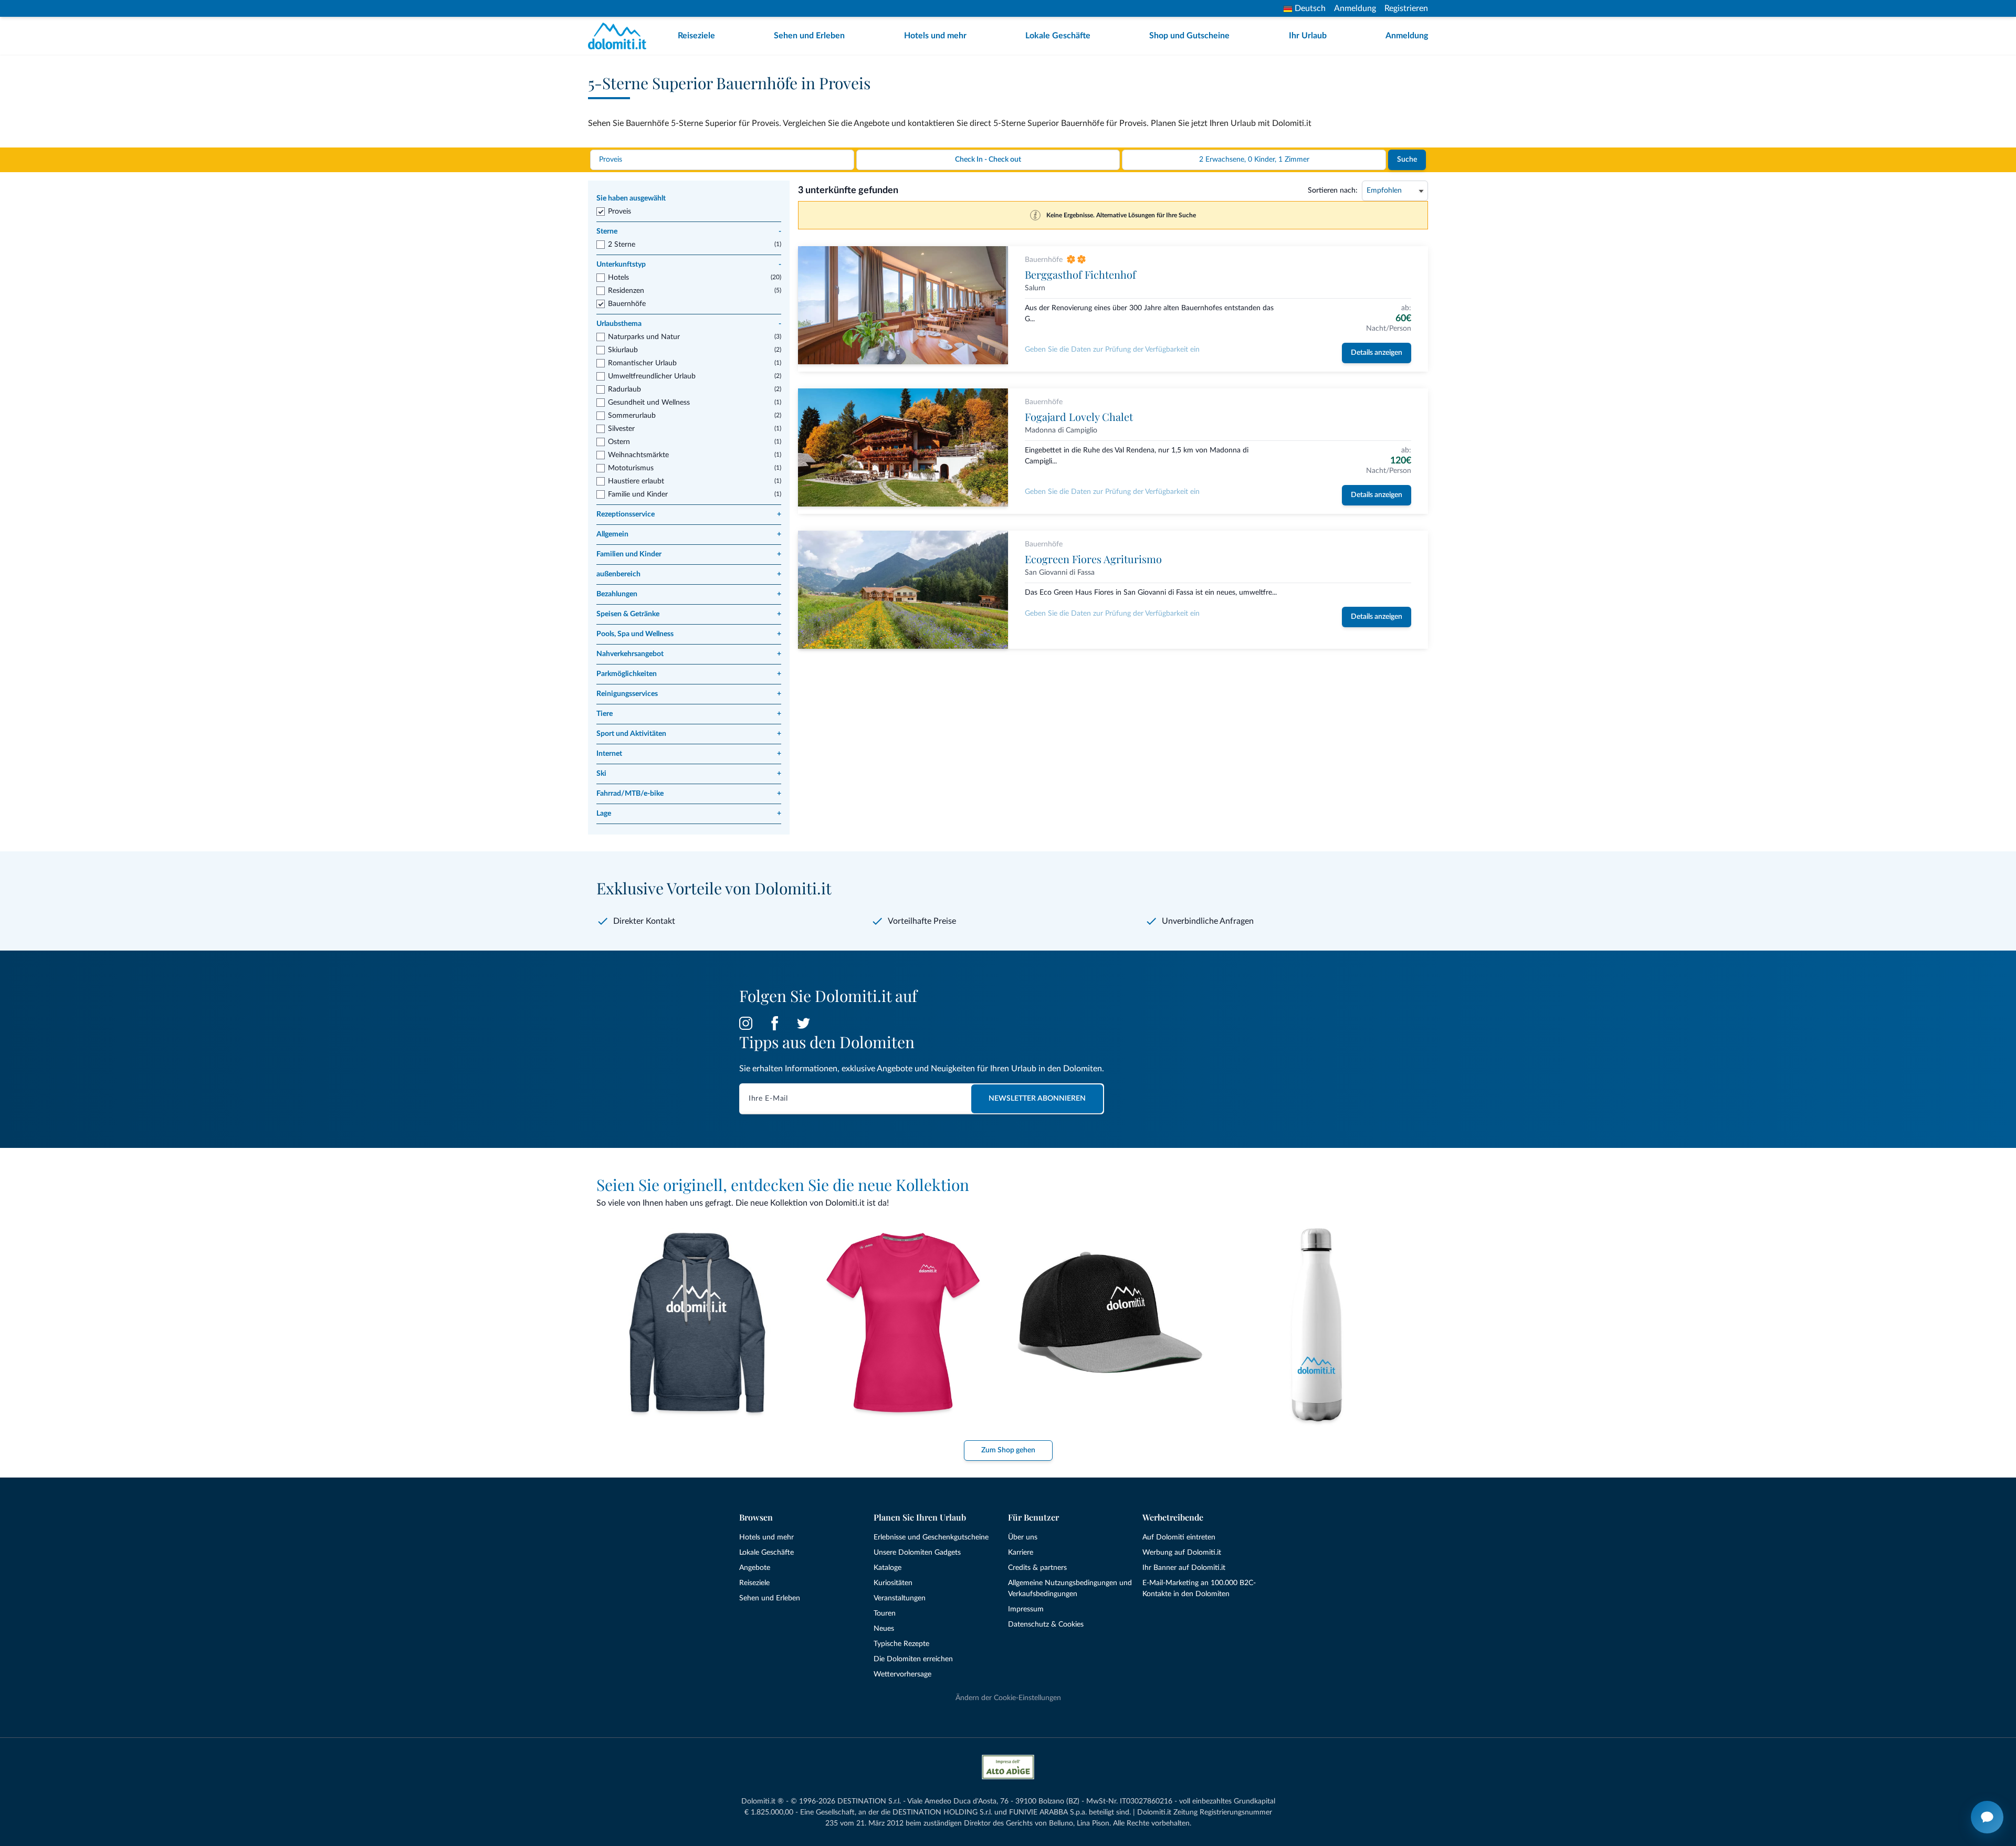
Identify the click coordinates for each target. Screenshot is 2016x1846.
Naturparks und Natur (644, 337)
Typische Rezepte (901, 1644)
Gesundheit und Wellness (649, 403)
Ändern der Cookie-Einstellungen (1008, 1698)
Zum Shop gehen (1008, 1450)
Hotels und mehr (935, 36)
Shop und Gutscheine (1189, 36)
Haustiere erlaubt (636, 481)
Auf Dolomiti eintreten (1179, 1537)
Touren (885, 1613)
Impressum (1026, 1609)
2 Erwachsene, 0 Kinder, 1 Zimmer (1254, 160)
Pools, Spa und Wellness (689, 634)
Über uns (1023, 1537)
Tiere (689, 714)
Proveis (619, 212)
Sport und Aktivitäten (689, 734)
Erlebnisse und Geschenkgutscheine (931, 1537)
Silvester (621, 429)
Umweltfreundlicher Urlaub (652, 376)
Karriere (1021, 1553)
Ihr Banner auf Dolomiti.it (1184, 1568)
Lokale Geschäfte (1058, 36)
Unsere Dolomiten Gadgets (917, 1553)
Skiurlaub (623, 350)
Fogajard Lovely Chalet (1079, 416)
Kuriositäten (893, 1583)
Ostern (619, 442)
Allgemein (689, 534)
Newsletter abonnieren (1037, 1099)
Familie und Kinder (638, 494)
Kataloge (888, 1568)
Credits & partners (1037, 1568)
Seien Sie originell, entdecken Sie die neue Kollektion (783, 1185)
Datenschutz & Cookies (1046, 1625)
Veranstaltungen (900, 1598)
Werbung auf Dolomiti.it (1182, 1553)
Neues (884, 1629)
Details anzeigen (1377, 353)
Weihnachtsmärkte (638, 455)
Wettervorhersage (902, 1674)
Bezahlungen (689, 594)
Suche (1407, 160)
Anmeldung (1355, 8)
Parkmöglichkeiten (689, 674)
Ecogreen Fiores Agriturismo (1093, 559)
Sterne (689, 231)
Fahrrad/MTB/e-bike (689, 794)
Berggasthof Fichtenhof (1080, 274)
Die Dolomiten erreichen (913, 1659)
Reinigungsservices (689, 694)
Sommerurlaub (632, 416)
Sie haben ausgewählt (631, 198)
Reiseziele (696, 36)
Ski (689, 774)
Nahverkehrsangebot (689, 654)
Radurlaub (624, 389)
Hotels (618, 278)
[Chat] (1987, 1817)
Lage (689, 814)
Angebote (755, 1568)
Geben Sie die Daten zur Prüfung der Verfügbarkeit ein (1112, 350)
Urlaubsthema (689, 324)
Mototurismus (631, 468)
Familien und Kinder (689, 554)
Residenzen (626, 291)
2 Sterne (622, 245)
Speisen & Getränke (689, 614)
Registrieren (1406, 8)
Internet (689, 754)
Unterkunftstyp (689, 265)
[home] (620, 36)
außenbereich (689, 574)
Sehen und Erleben (809, 36)
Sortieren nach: (1333, 191)
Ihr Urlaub (1308, 36)
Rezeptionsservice (689, 514)
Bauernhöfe (627, 304)
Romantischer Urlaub (642, 363)
